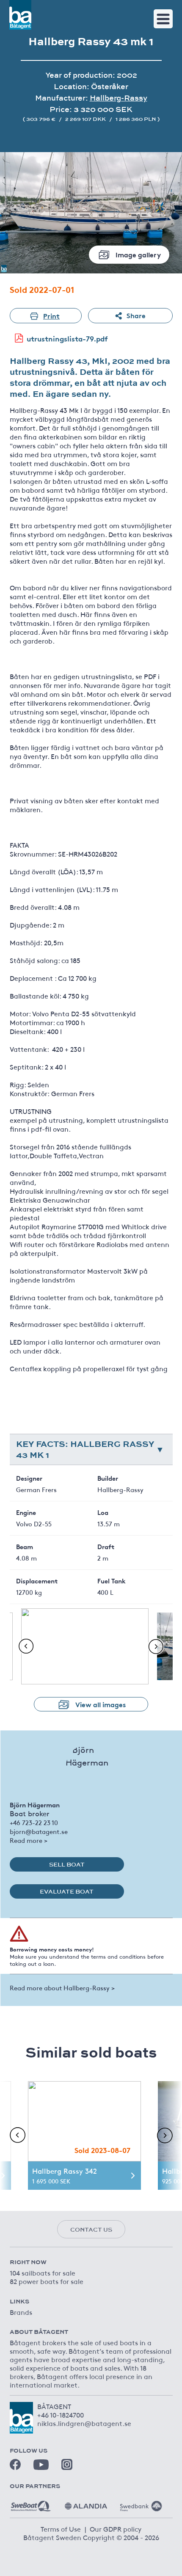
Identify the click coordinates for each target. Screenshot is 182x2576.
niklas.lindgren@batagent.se (84, 2423)
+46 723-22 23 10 (34, 1822)
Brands (21, 2312)
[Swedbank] (141, 2503)
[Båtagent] (20, 15)
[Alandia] (86, 2503)
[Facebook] (15, 2464)
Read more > (29, 1840)
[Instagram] (67, 2464)
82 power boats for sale (47, 2281)
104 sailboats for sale (43, 2273)
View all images (101, 1704)
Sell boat (67, 1864)
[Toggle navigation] (163, 19)
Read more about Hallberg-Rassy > (62, 1988)
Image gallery (138, 254)
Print (51, 315)
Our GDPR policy (116, 2529)
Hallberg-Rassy (119, 98)
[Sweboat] (31, 2503)
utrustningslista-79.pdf (67, 338)
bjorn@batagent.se (39, 1831)
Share (136, 315)
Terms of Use (61, 2529)
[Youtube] (41, 2465)
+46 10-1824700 (61, 2415)
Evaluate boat (67, 1891)
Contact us (91, 2229)
